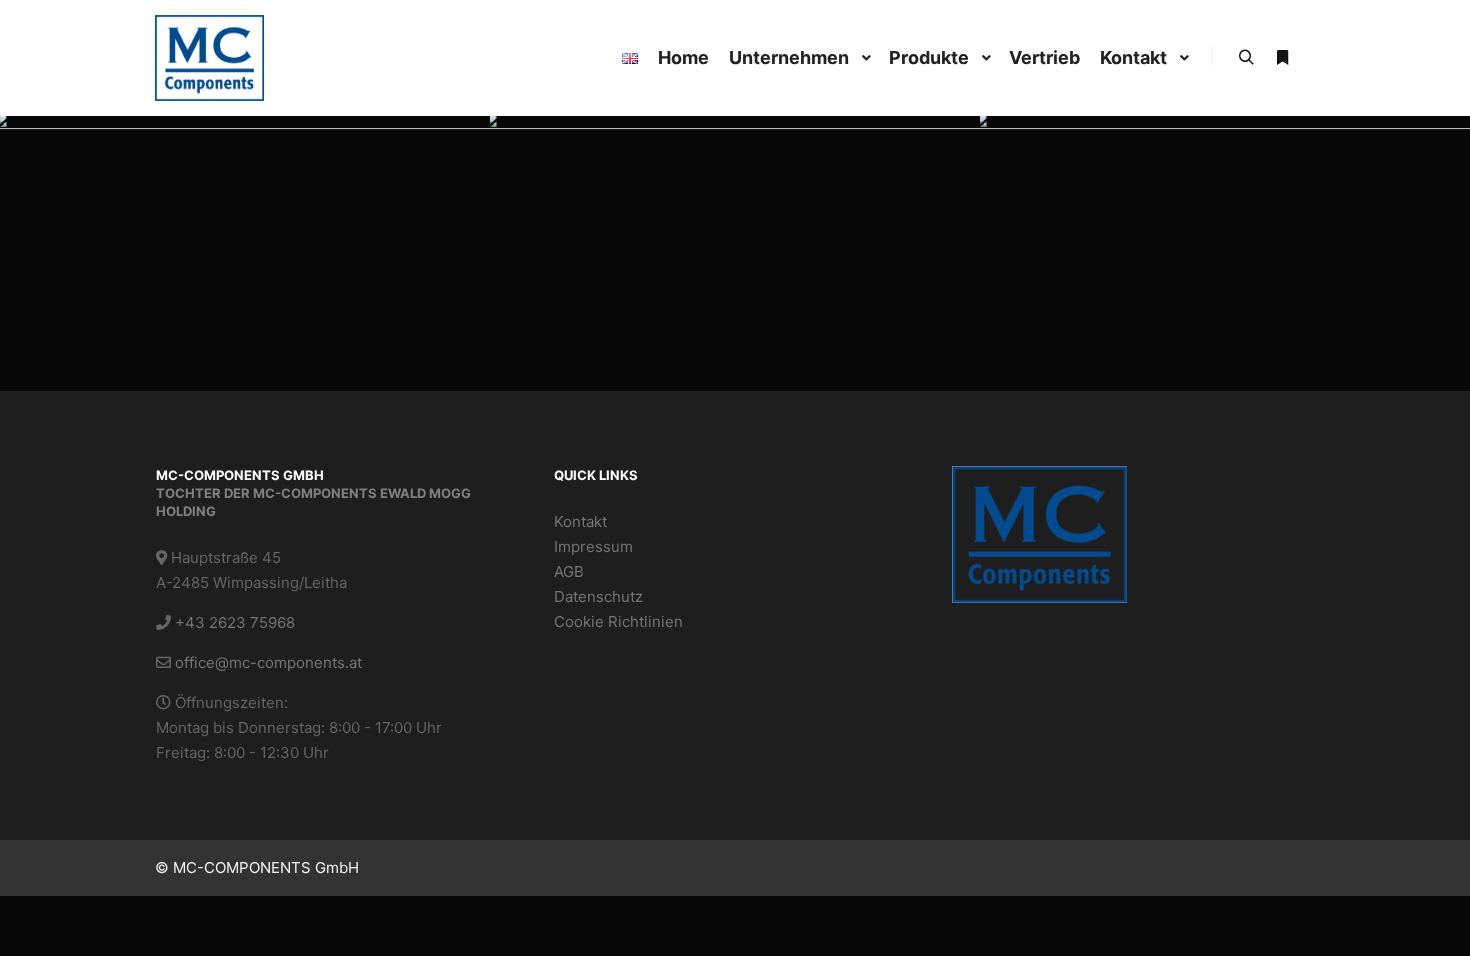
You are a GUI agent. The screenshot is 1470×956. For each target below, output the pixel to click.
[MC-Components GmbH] (209, 58)
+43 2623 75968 (235, 622)
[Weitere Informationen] (1282, 58)
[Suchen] (1246, 58)
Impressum (593, 546)
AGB (569, 571)
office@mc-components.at (268, 662)
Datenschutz (598, 596)
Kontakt (580, 521)
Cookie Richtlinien (618, 621)
